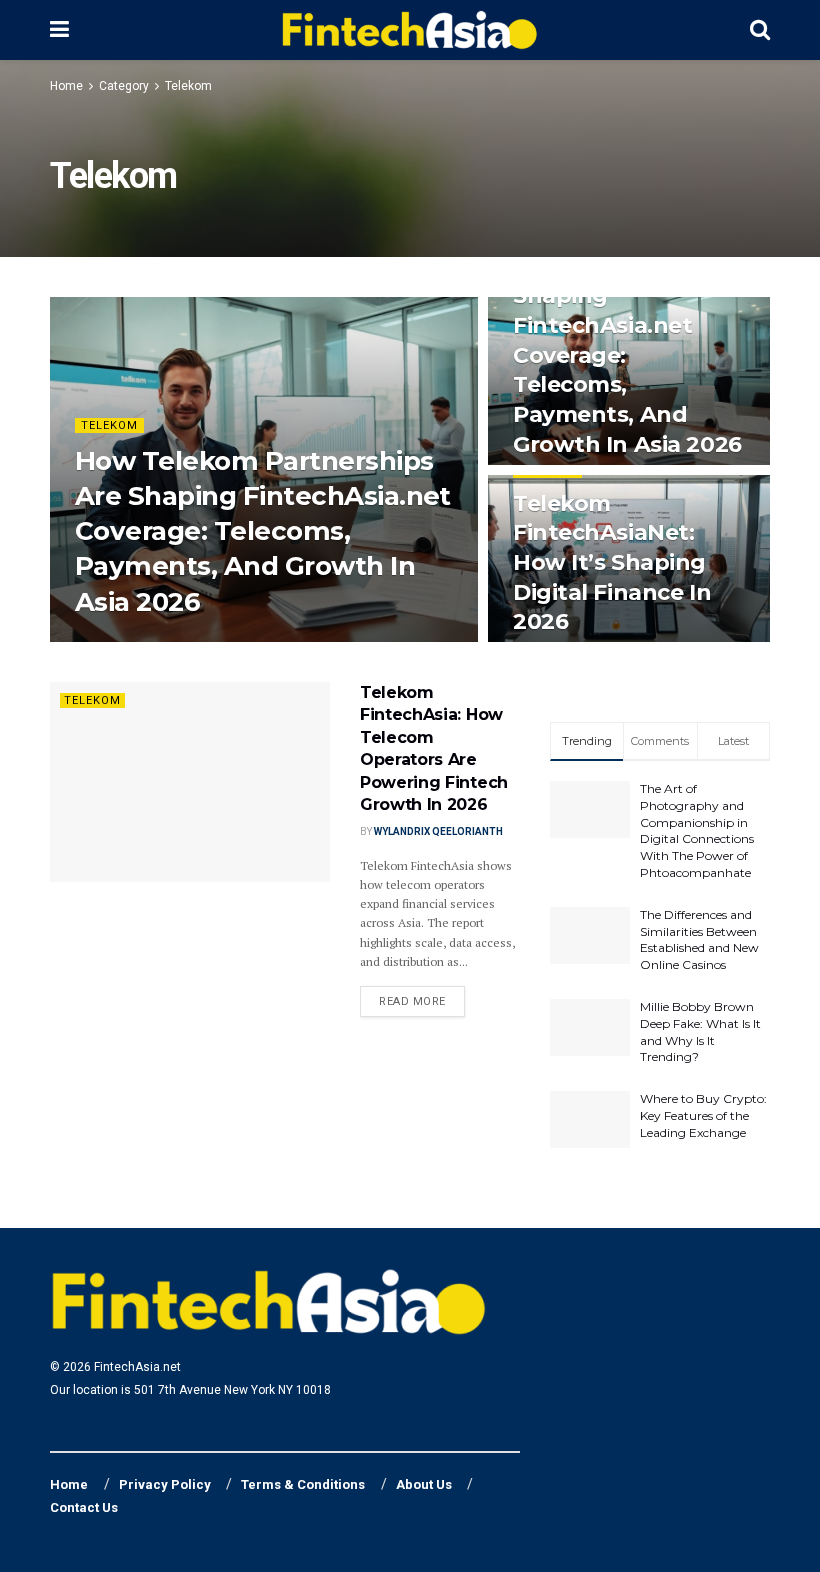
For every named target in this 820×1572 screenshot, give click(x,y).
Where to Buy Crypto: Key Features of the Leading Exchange (703, 1115)
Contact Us (84, 1507)
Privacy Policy (165, 1484)
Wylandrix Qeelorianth (153, 640)
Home (66, 86)
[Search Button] (760, 30)
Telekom (188, 86)
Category (124, 86)
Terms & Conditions (303, 1484)
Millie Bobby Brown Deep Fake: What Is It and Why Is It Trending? (700, 1031)
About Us (424, 1484)
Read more (422, 1001)
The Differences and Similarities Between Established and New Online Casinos (699, 939)
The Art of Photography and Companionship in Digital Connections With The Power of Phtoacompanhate (697, 830)
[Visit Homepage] (409, 30)
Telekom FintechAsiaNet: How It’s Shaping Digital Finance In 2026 (612, 563)
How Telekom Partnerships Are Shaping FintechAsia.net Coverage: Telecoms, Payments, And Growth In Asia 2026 (263, 531)
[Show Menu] (59, 30)
